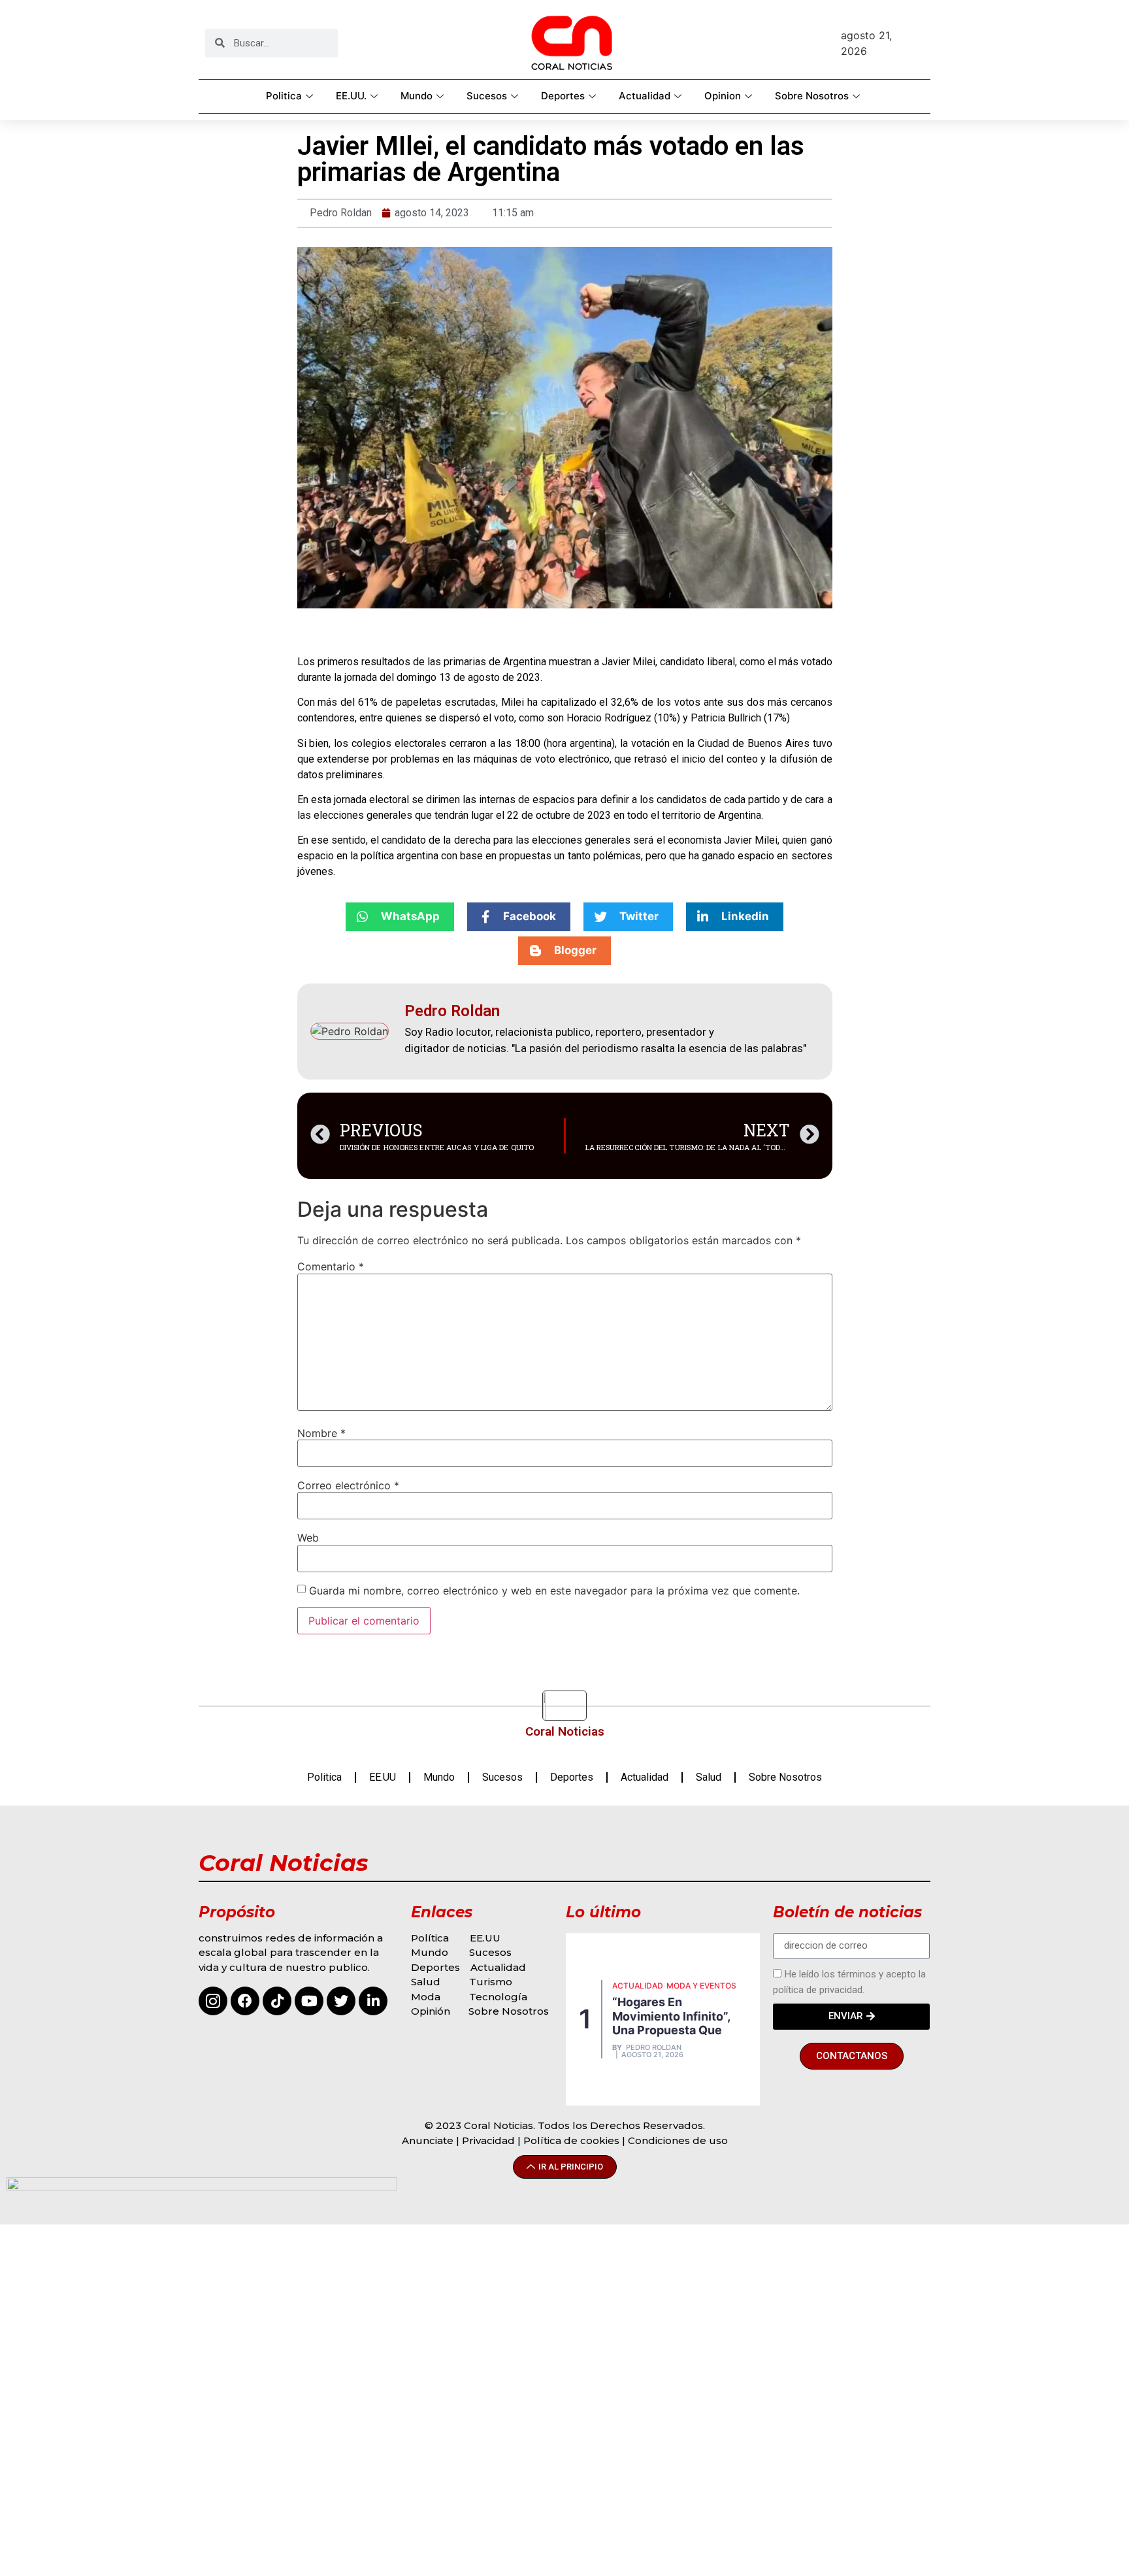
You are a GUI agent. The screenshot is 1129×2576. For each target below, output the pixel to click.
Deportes (563, 96)
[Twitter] (341, 2001)
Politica (284, 96)
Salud (709, 1777)
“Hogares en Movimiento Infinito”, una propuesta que (671, 2016)
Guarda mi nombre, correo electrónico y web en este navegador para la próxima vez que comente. (554, 1591)
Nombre (321, 1433)
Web (308, 1538)
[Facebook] (245, 2001)
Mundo (417, 96)
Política (430, 1938)
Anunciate (428, 2140)
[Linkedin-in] (373, 2001)
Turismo (491, 1982)
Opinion (723, 96)
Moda (426, 1997)
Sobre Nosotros (812, 96)
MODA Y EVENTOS (701, 1986)
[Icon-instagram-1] (213, 2001)
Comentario (331, 1266)
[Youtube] (309, 2001)
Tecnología (498, 1997)
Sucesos (487, 96)
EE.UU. (351, 96)
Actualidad (645, 96)
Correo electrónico (348, 1485)
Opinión (432, 2011)
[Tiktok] (277, 2001)
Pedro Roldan (654, 2048)
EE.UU (383, 1777)
